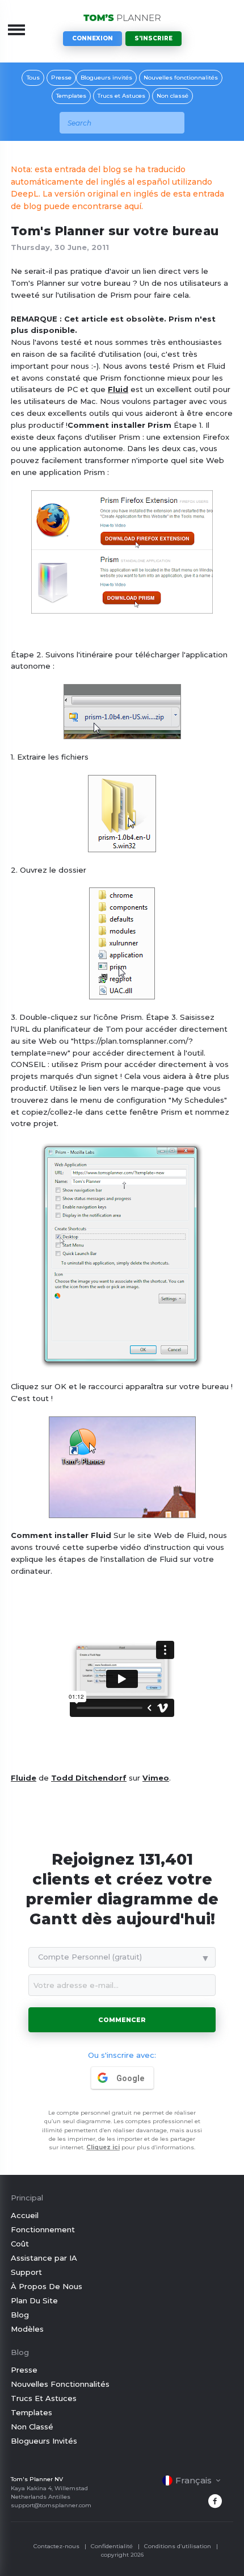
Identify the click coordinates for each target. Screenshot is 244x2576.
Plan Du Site (34, 2300)
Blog (20, 2315)
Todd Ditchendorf (89, 1778)
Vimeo (156, 1778)
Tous (33, 78)
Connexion (92, 38)
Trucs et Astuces (121, 96)
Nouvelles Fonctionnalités (60, 2384)
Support (26, 2272)
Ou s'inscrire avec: (122, 2055)
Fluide (24, 1778)
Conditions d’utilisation (178, 2546)
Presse (61, 78)
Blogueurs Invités (44, 2441)
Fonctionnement (43, 2229)
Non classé (173, 96)
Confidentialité (112, 2546)
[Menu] (16, 30)
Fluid (118, 389)
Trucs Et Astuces (44, 2398)
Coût (20, 2244)
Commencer (122, 2020)
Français (193, 2480)
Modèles (27, 2329)
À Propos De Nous (47, 2286)
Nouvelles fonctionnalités (181, 78)
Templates (71, 96)
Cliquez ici (103, 2147)
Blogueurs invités (106, 78)
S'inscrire (153, 38)
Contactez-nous (56, 2546)
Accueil (25, 2215)
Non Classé (32, 2427)
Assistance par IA (44, 2258)
